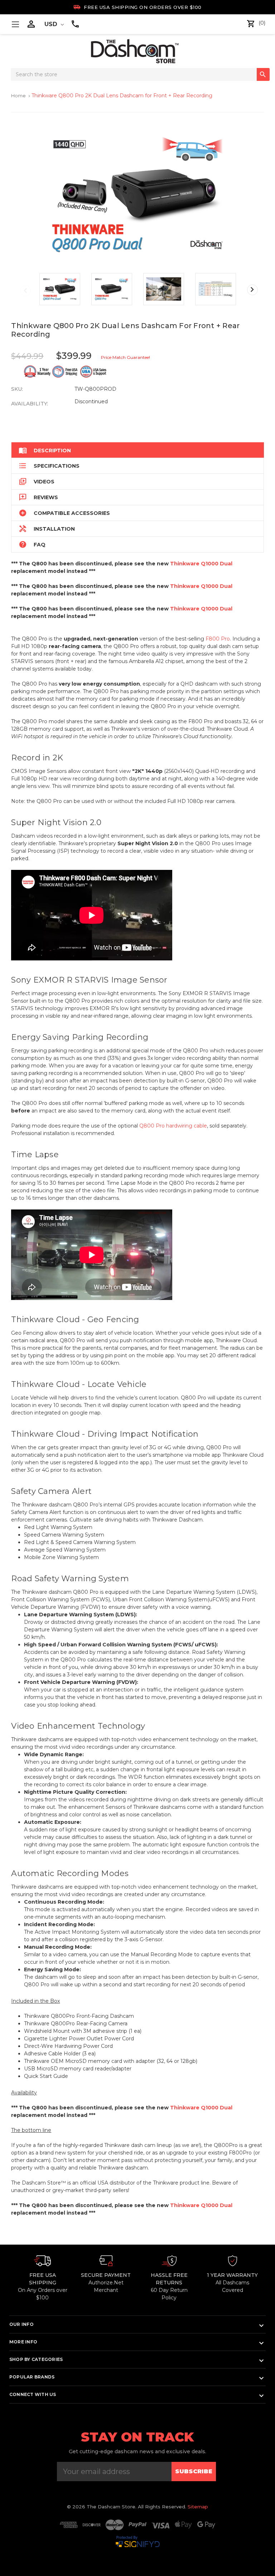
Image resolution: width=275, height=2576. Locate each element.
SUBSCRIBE (194, 2471)
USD (52, 24)
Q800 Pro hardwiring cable (173, 1126)
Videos (37, 481)
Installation (47, 529)
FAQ (32, 544)
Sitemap (198, 2507)
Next (252, 290)
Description (45, 450)
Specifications (49, 466)
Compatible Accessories (64, 513)
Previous (25, 291)
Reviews (38, 497)
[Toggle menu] (15, 24)
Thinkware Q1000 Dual (201, 564)
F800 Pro (218, 639)
